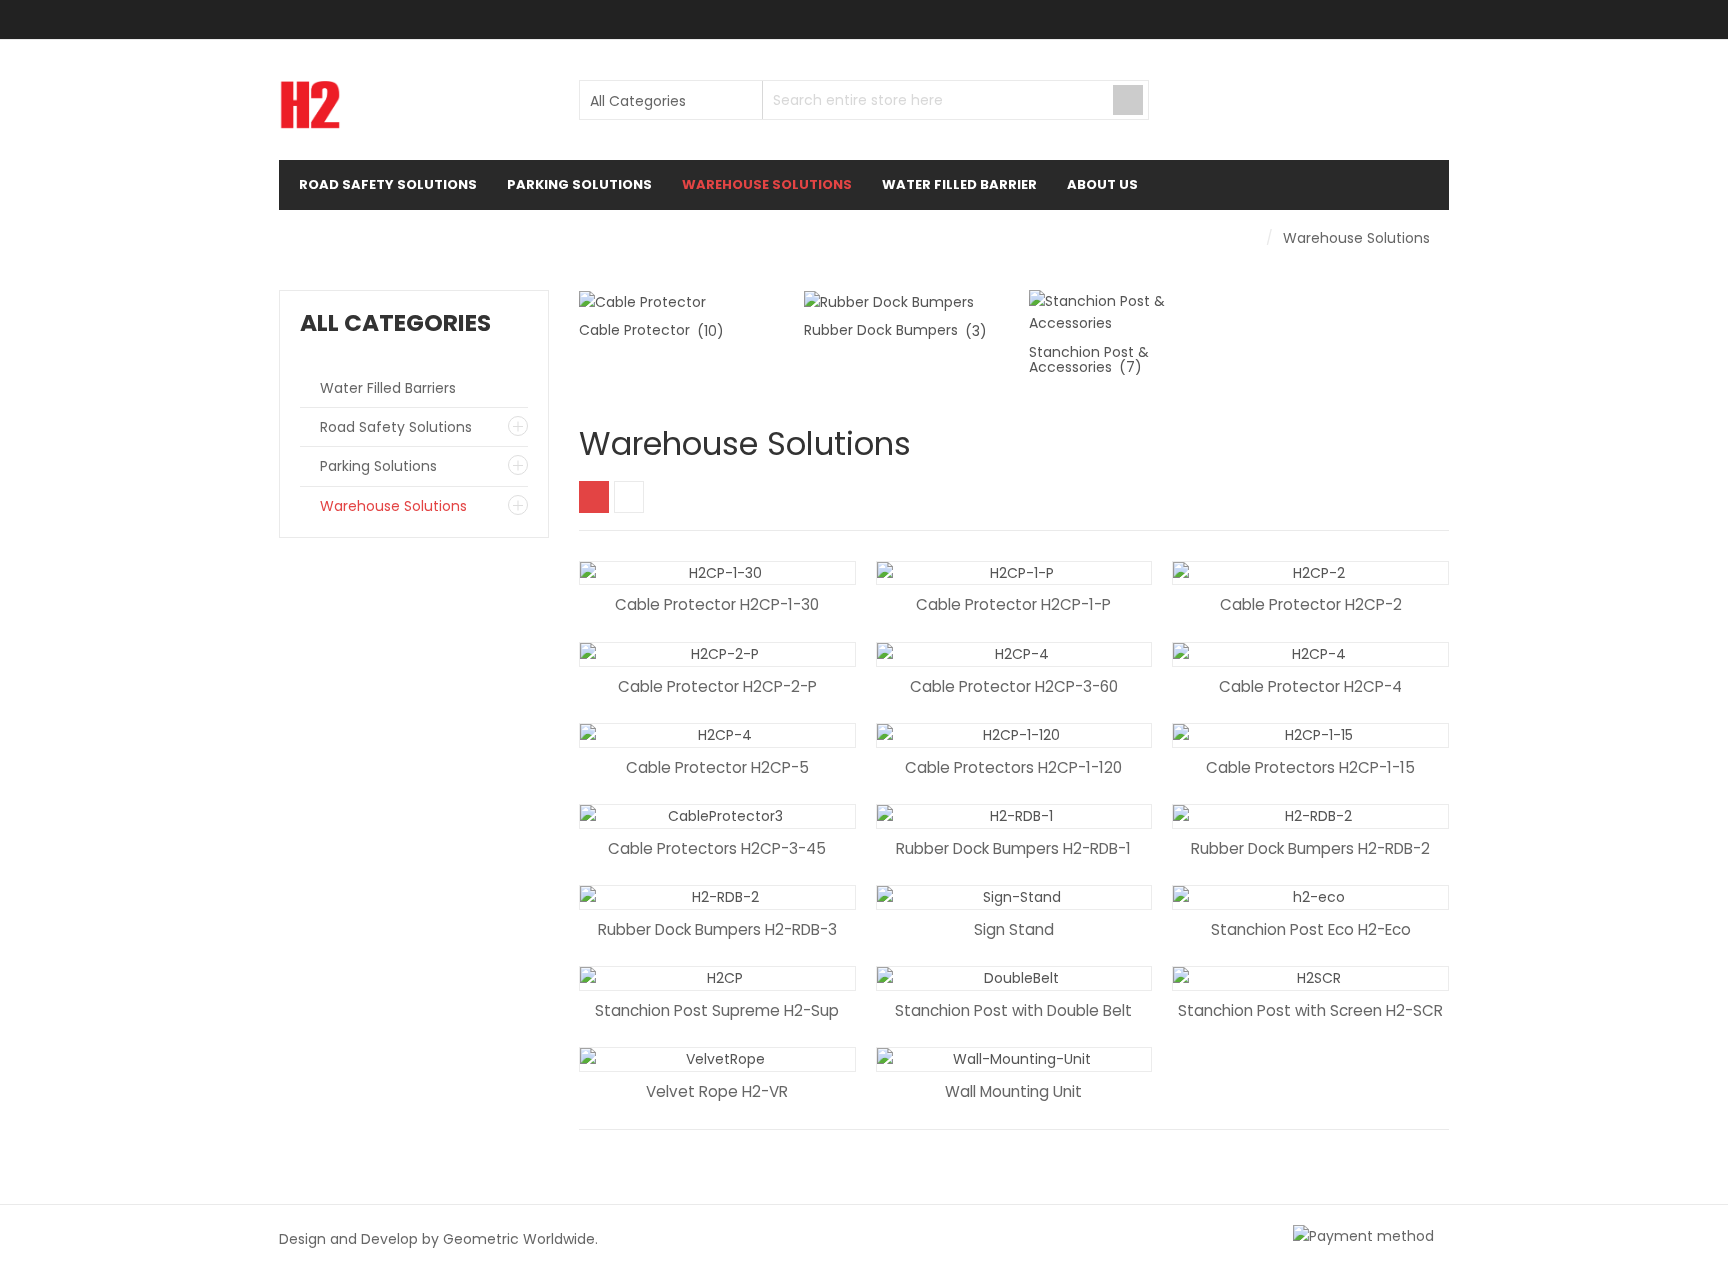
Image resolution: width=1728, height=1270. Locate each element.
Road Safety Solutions (396, 427)
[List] (629, 497)
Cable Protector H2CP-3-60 (1014, 686)
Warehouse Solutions (393, 506)
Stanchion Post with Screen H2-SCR (1310, 1010)
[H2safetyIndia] (310, 105)
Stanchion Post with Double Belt (1013, 1010)
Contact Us (354, 234)
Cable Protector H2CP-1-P (1013, 604)
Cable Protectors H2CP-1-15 (1310, 767)
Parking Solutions (378, 466)
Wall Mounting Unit (1013, 1091)
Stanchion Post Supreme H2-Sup (717, 1010)
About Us (1102, 184)
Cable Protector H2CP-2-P (717, 686)
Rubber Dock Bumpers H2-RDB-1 (1013, 848)
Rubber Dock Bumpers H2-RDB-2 (1310, 848)
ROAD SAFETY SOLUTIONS (388, 184)
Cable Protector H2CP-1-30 (717, 604)
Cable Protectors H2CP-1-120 (1013, 767)
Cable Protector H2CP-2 (1311, 604)
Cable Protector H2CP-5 (717, 767)
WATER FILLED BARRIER (959, 184)
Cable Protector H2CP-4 (1310, 686)
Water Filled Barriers (388, 388)
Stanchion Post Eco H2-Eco (1311, 929)
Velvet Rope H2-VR (717, 1091)
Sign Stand (1014, 929)
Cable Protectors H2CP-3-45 (717, 848)
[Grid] (594, 497)
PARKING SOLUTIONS (579, 184)
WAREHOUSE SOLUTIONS (767, 184)
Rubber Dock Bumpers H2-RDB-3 (717, 929)
